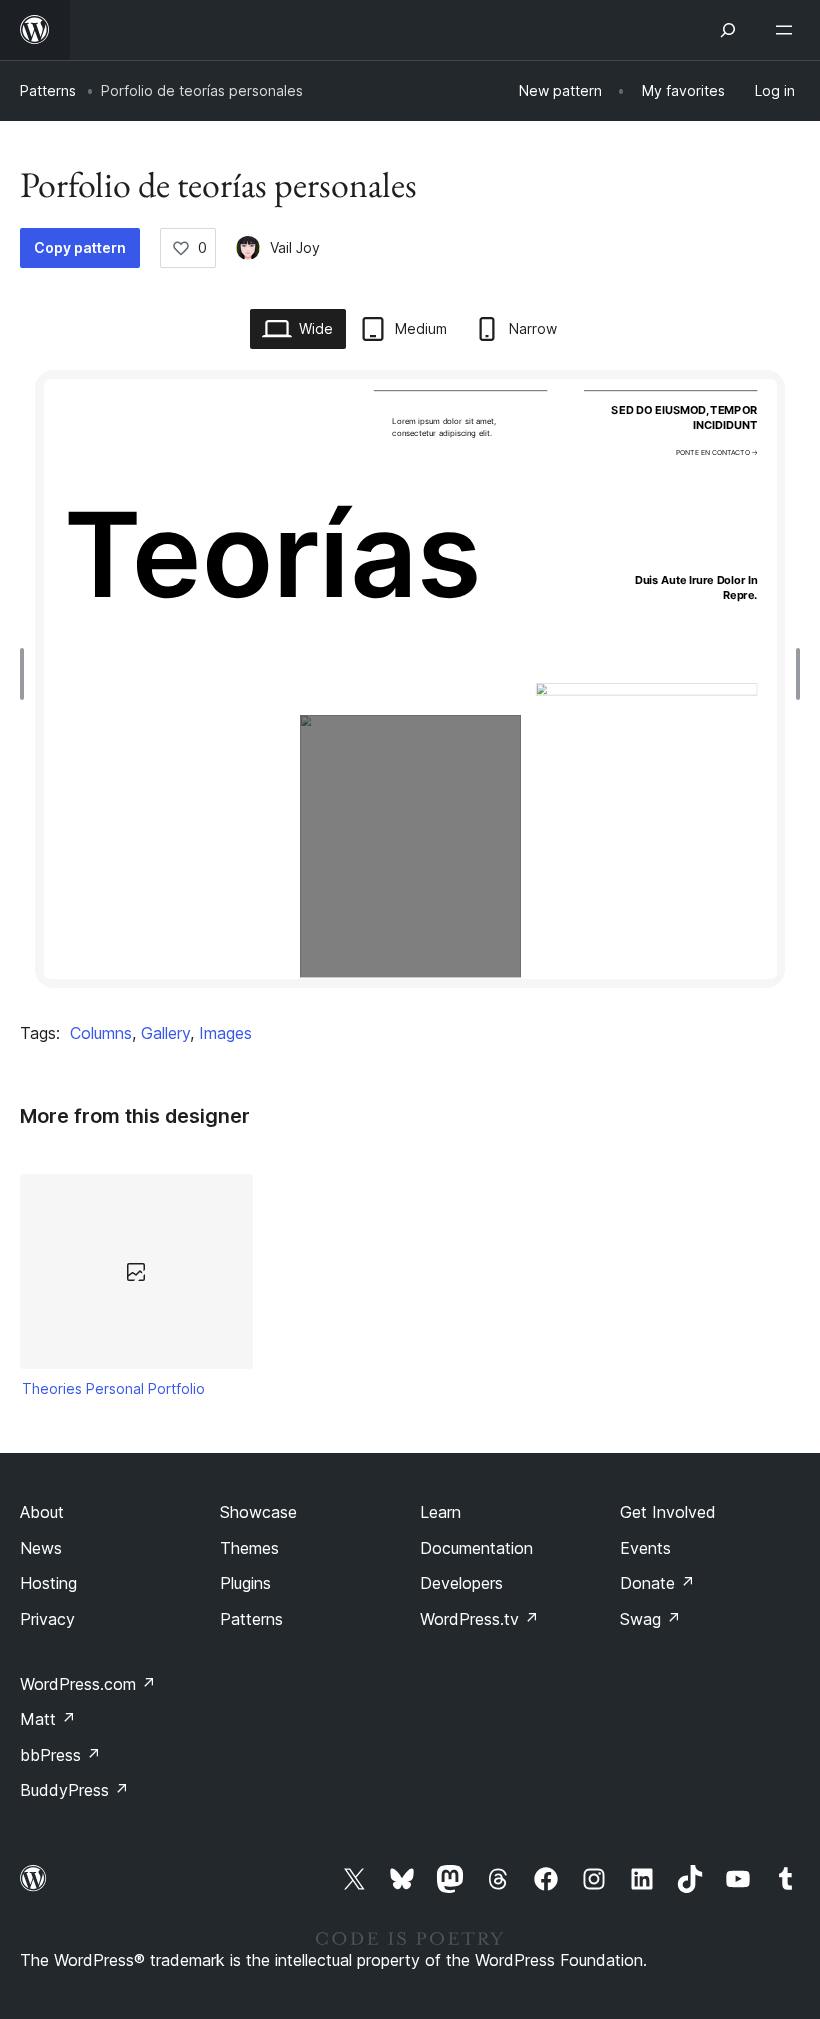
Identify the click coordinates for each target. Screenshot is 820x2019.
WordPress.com (88, 1684)
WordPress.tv (479, 1619)
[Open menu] (788, 30)
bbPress (60, 1755)
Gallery (165, 1033)
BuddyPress (74, 1790)
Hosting (48, 1583)
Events (645, 1548)
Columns (101, 1033)
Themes (249, 1548)
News (41, 1548)
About (42, 1512)
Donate (657, 1583)
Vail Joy (295, 247)
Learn (440, 1512)
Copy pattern (80, 247)
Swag (650, 1619)
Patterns (48, 90)
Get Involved (668, 1512)
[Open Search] (728, 30)
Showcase (258, 1512)
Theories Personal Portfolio (113, 1388)
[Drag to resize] (27, 674)
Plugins (245, 1583)
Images (225, 1033)
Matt (48, 1719)
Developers (461, 1583)
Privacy (47, 1619)
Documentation (476, 1548)
